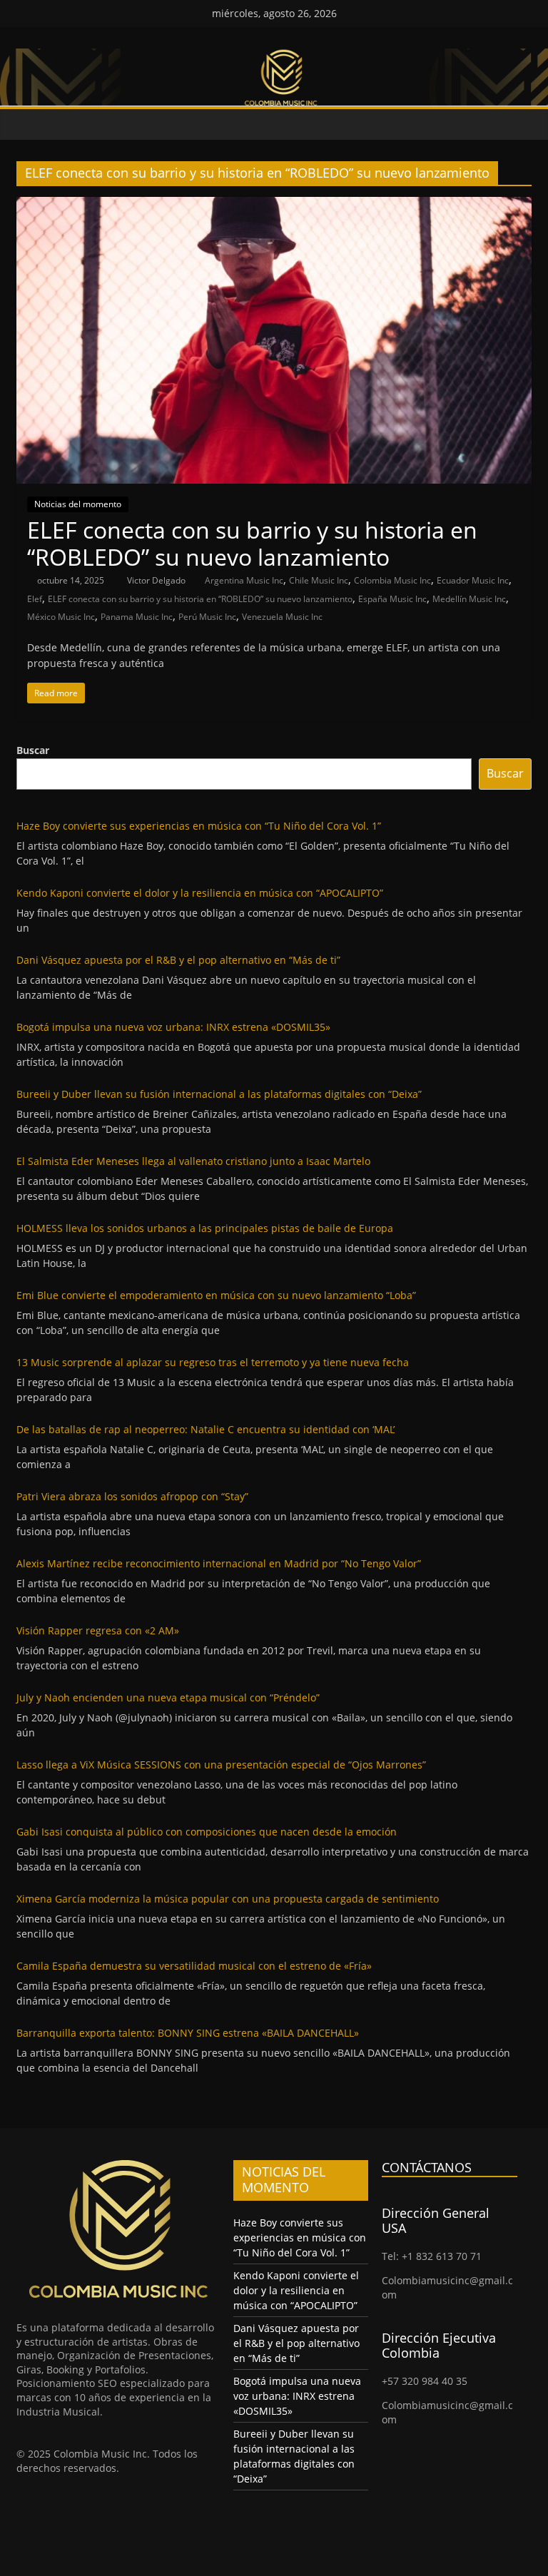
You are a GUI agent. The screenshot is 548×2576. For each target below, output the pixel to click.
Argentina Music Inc (244, 580)
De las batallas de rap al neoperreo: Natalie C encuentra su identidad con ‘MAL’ (205, 1429)
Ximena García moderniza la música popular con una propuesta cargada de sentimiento (228, 1899)
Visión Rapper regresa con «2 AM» (98, 1630)
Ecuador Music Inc (473, 580)
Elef (35, 599)
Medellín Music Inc (469, 599)
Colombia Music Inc (392, 580)
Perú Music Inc (207, 617)
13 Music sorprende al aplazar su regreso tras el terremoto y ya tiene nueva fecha (213, 1362)
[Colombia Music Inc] (31, 124)
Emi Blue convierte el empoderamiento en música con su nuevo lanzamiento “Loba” (216, 1295)
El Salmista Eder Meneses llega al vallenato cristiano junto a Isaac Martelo (193, 1161)
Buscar (33, 750)
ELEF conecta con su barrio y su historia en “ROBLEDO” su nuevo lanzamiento (252, 543)
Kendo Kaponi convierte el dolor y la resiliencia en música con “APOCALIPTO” (200, 893)
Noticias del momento (78, 504)
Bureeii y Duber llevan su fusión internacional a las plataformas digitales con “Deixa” (219, 1094)
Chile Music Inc (319, 580)
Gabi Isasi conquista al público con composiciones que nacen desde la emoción (207, 1832)
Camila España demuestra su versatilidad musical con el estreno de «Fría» (194, 1966)
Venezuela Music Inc (282, 617)
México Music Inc (61, 617)
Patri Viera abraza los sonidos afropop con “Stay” (132, 1496)
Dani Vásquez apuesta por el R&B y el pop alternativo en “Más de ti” (178, 960)
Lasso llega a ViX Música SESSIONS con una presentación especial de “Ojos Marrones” (221, 1765)
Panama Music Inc (137, 617)
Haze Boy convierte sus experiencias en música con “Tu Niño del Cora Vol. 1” (199, 826)
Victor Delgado (157, 580)
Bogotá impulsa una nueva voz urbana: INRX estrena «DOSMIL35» (173, 1027)
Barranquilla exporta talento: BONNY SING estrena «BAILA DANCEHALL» (188, 2033)
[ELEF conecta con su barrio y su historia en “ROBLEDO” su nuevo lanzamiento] (274, 205)
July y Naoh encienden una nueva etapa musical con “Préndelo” (168, 1697)
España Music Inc (392, 599)
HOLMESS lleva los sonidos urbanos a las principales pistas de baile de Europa (205, 1228)
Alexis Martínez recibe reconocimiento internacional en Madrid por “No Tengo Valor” (219, 1563)
